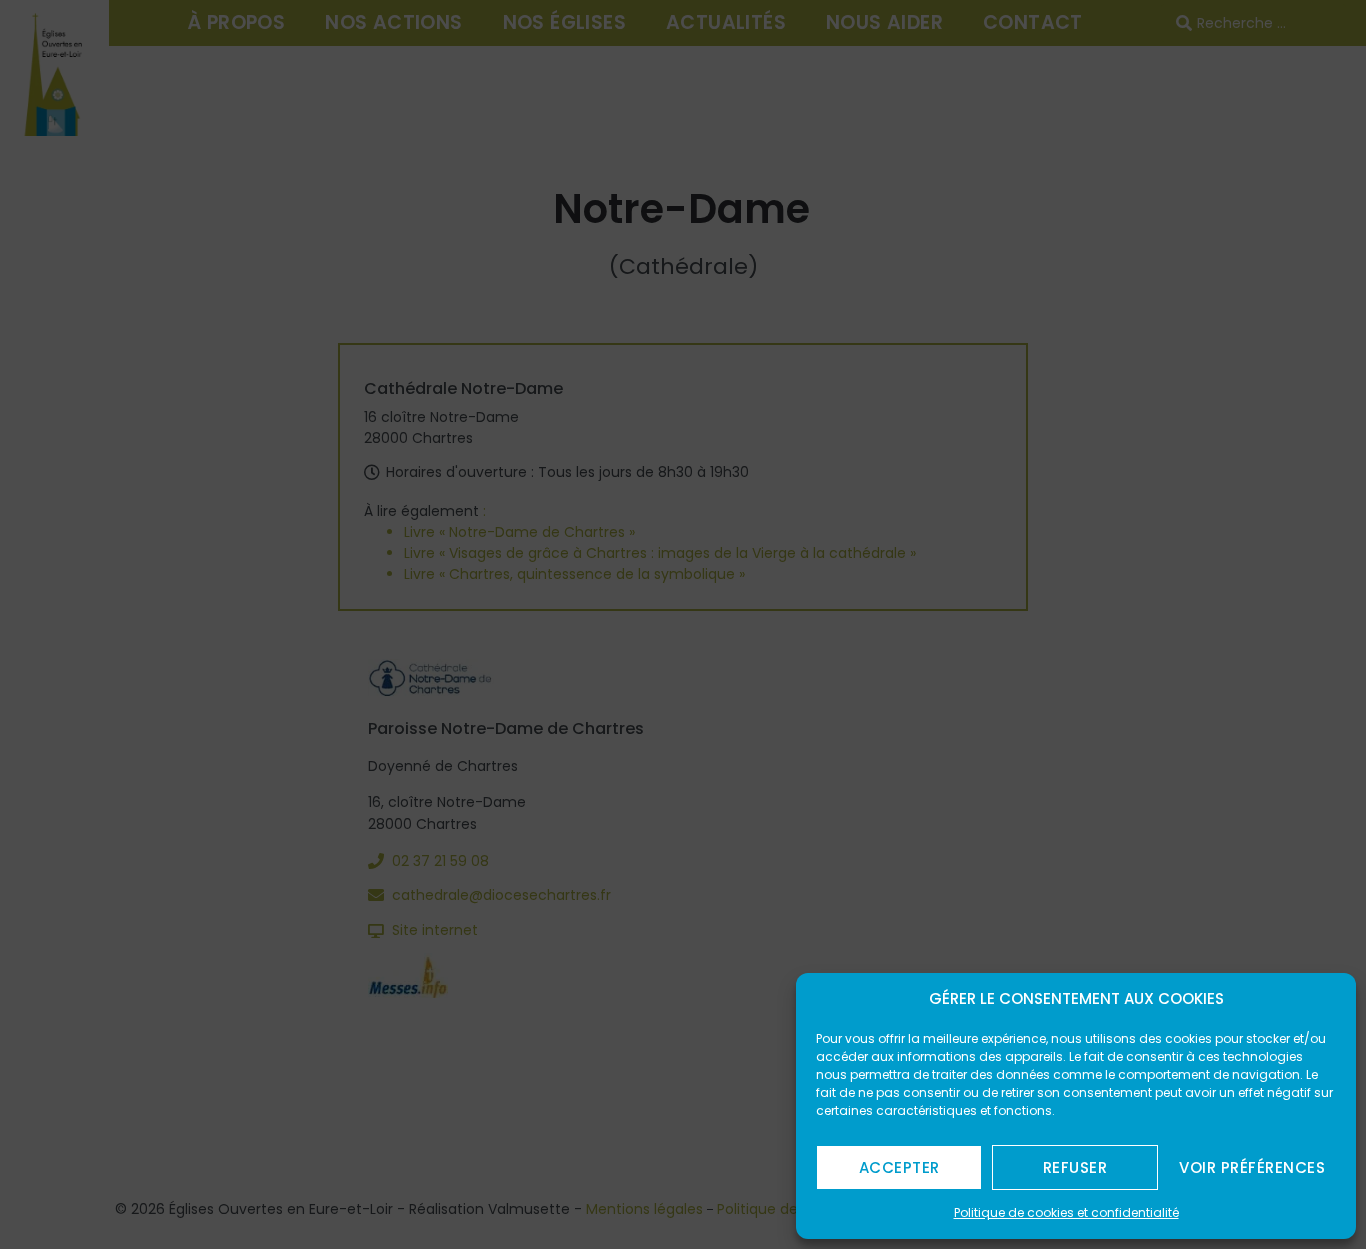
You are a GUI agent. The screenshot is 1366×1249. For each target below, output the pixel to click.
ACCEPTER (899, 1167)
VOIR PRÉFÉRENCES (1252, 1167)
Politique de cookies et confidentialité (1066, 1212)
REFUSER (1075, 1167)
